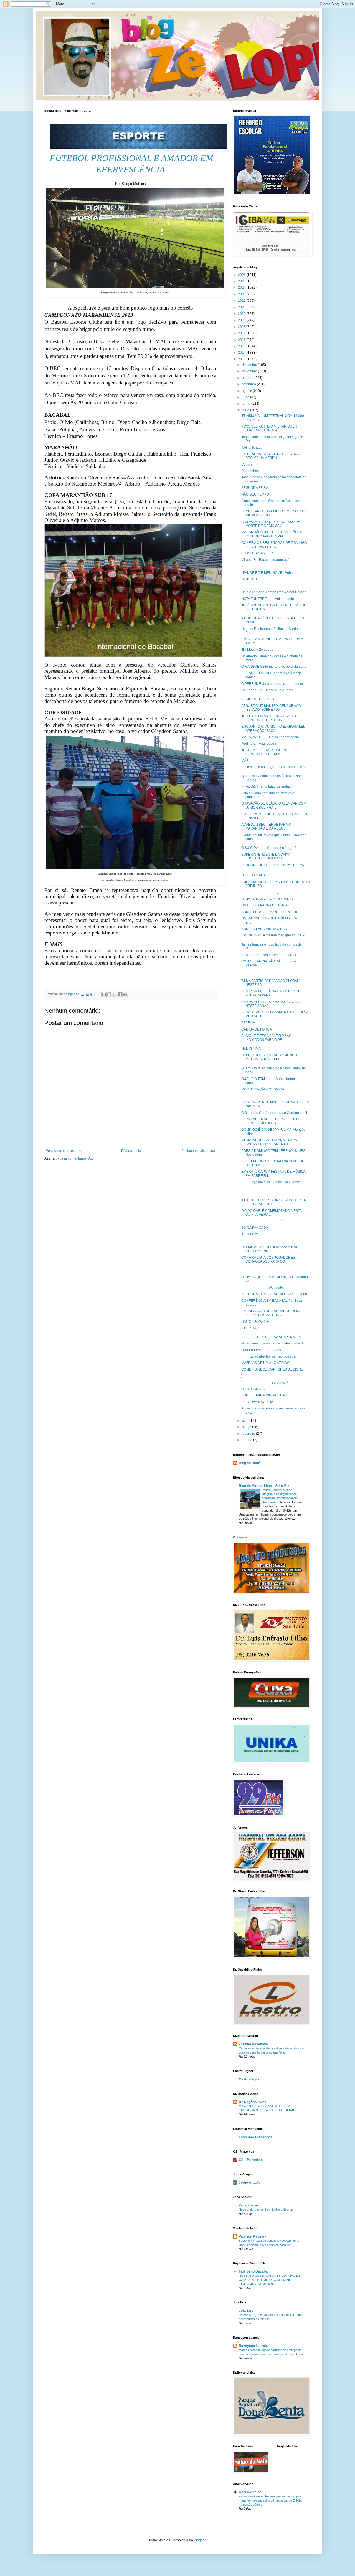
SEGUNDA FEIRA (255, 488)
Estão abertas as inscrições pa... (270, 1356)
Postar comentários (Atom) (77, 1158)
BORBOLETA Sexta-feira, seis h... (270, 912)
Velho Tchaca (252, 448)
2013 (242, 359)
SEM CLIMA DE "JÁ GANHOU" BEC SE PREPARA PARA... (271, 993)
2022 (242, 301)
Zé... (264, 1221)
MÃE (245, 761)
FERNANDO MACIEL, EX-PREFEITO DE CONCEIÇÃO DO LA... (272, 1121)
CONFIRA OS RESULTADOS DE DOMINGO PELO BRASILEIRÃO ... (274, 545)
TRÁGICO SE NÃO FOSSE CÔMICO (269, 955)
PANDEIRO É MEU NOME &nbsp (268, 573)
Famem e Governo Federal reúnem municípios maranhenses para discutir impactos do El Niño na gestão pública (271, 2500)
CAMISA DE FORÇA (257, 1029)
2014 (242, 353)
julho (246, 397)
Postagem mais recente (64, 1151)
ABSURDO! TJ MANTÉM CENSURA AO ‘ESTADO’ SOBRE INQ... (271, 708)
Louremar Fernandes (255, 2137)
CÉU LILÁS (250, 1234)
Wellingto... (263, 1288)
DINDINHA (249, 579)
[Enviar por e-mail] (104, 994)
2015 (242, 346)
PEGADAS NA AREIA (257, 1402)
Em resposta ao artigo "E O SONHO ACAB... (274, 767)
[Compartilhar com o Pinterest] (125, 994)
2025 (242, 281)
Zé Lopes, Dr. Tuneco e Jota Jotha (267, 690)
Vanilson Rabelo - (252, 2236)
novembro (250, 371)
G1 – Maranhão (251, 2160)
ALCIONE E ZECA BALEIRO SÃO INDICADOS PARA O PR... (266, 1038)
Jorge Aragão (250, 2183)
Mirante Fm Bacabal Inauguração (266, 560)
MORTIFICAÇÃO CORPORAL (264, 1089)
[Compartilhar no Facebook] (120, 994)
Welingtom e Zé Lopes (259, 743)
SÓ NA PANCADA (255, 1228)
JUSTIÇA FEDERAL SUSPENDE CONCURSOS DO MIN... (266, 752)
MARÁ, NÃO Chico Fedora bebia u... (273, 737)
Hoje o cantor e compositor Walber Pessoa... (275, 592)
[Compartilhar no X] (115, 994)
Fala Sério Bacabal (254, 2271)
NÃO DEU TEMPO (255, 494)
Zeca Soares (249, 2205)
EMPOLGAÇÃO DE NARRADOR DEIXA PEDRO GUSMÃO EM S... (271, 1313)
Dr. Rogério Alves (253, 2102)
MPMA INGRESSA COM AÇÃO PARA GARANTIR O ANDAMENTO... (269, 1142)
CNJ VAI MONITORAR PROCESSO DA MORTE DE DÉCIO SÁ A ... (271, 524)
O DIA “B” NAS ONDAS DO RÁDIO (267, 899)
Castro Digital (250, 2079)
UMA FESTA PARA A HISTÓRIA (264, 905)
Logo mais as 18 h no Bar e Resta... (272, 1182)
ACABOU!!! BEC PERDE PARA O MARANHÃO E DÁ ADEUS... (266, 826)
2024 (242, 288)
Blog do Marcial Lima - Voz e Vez (264, 1486)
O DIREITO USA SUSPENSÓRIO (272, 1337)
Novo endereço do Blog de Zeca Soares (266, 2210)
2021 (242, 307)
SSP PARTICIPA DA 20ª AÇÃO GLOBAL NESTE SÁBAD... (271, 1004)
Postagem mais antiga (198, 1151)
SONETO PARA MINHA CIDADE (265, 929)
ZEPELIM (248, 1023)
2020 (242, 314)
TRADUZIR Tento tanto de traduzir (267, 786)
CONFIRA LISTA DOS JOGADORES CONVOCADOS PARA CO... (268, 1260)
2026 (242, 275)
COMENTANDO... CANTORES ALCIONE (272, 1369)
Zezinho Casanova (253, 2044)
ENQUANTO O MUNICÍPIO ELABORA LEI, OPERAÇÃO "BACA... (273, 728)
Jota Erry (246, 2311)
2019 (242, 320)
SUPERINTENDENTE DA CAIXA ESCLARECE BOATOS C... (266, 856)
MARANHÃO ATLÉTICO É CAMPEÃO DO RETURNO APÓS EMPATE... (272, 534)
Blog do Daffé (249, 1463)
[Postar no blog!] (109, 994)
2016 (242, 340)
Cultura (247, 464)
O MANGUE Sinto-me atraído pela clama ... (274, 667)
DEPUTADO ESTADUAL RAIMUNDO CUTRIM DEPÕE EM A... (269, 1057)
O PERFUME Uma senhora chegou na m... (273, 684)
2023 (242, 294)
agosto (247, 391)
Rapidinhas (250, 471)
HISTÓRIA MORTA (255, 1321)
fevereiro (249, 1434)
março (247, 1427)
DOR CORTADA (253, 875)
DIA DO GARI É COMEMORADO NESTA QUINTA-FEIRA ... (271, 1213)
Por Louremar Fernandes (261, 1350)
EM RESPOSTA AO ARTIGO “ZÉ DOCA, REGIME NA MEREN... (271, 456)
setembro (249, 384)
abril (246, 1421)
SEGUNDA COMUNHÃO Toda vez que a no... (275, 1294)
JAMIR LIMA (251, 1049)
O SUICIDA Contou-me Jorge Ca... (271, 848)
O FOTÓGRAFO (253, 1389)
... (261, 586)
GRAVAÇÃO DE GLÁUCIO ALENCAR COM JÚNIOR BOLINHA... (274, 805)
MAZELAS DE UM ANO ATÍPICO (265, 1363)
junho (247, 404)
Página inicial (131, 1151)
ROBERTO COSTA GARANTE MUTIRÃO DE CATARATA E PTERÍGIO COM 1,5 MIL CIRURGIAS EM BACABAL (270, 2280)
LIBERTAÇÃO (253, 1328)
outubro (248, 378)
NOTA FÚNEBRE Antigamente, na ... (272, 599)
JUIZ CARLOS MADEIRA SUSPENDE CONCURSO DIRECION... (270, 718)
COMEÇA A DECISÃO (258, 699)
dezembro (250, 365)
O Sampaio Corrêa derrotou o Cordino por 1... (276, 1113)
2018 (242, 327)
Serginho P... (266, 1383)
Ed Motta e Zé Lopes (257, 650)
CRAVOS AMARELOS (258, 553)
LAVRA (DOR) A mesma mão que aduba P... (274, 935)
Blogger (200, 2540)
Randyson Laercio (253, 2346)
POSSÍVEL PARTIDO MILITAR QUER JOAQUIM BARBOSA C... (269, 428)
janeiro (248, 1440)
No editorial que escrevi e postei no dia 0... (273, 1343)
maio (246, 410)
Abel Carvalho (250, 2492)
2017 (242, 333)
